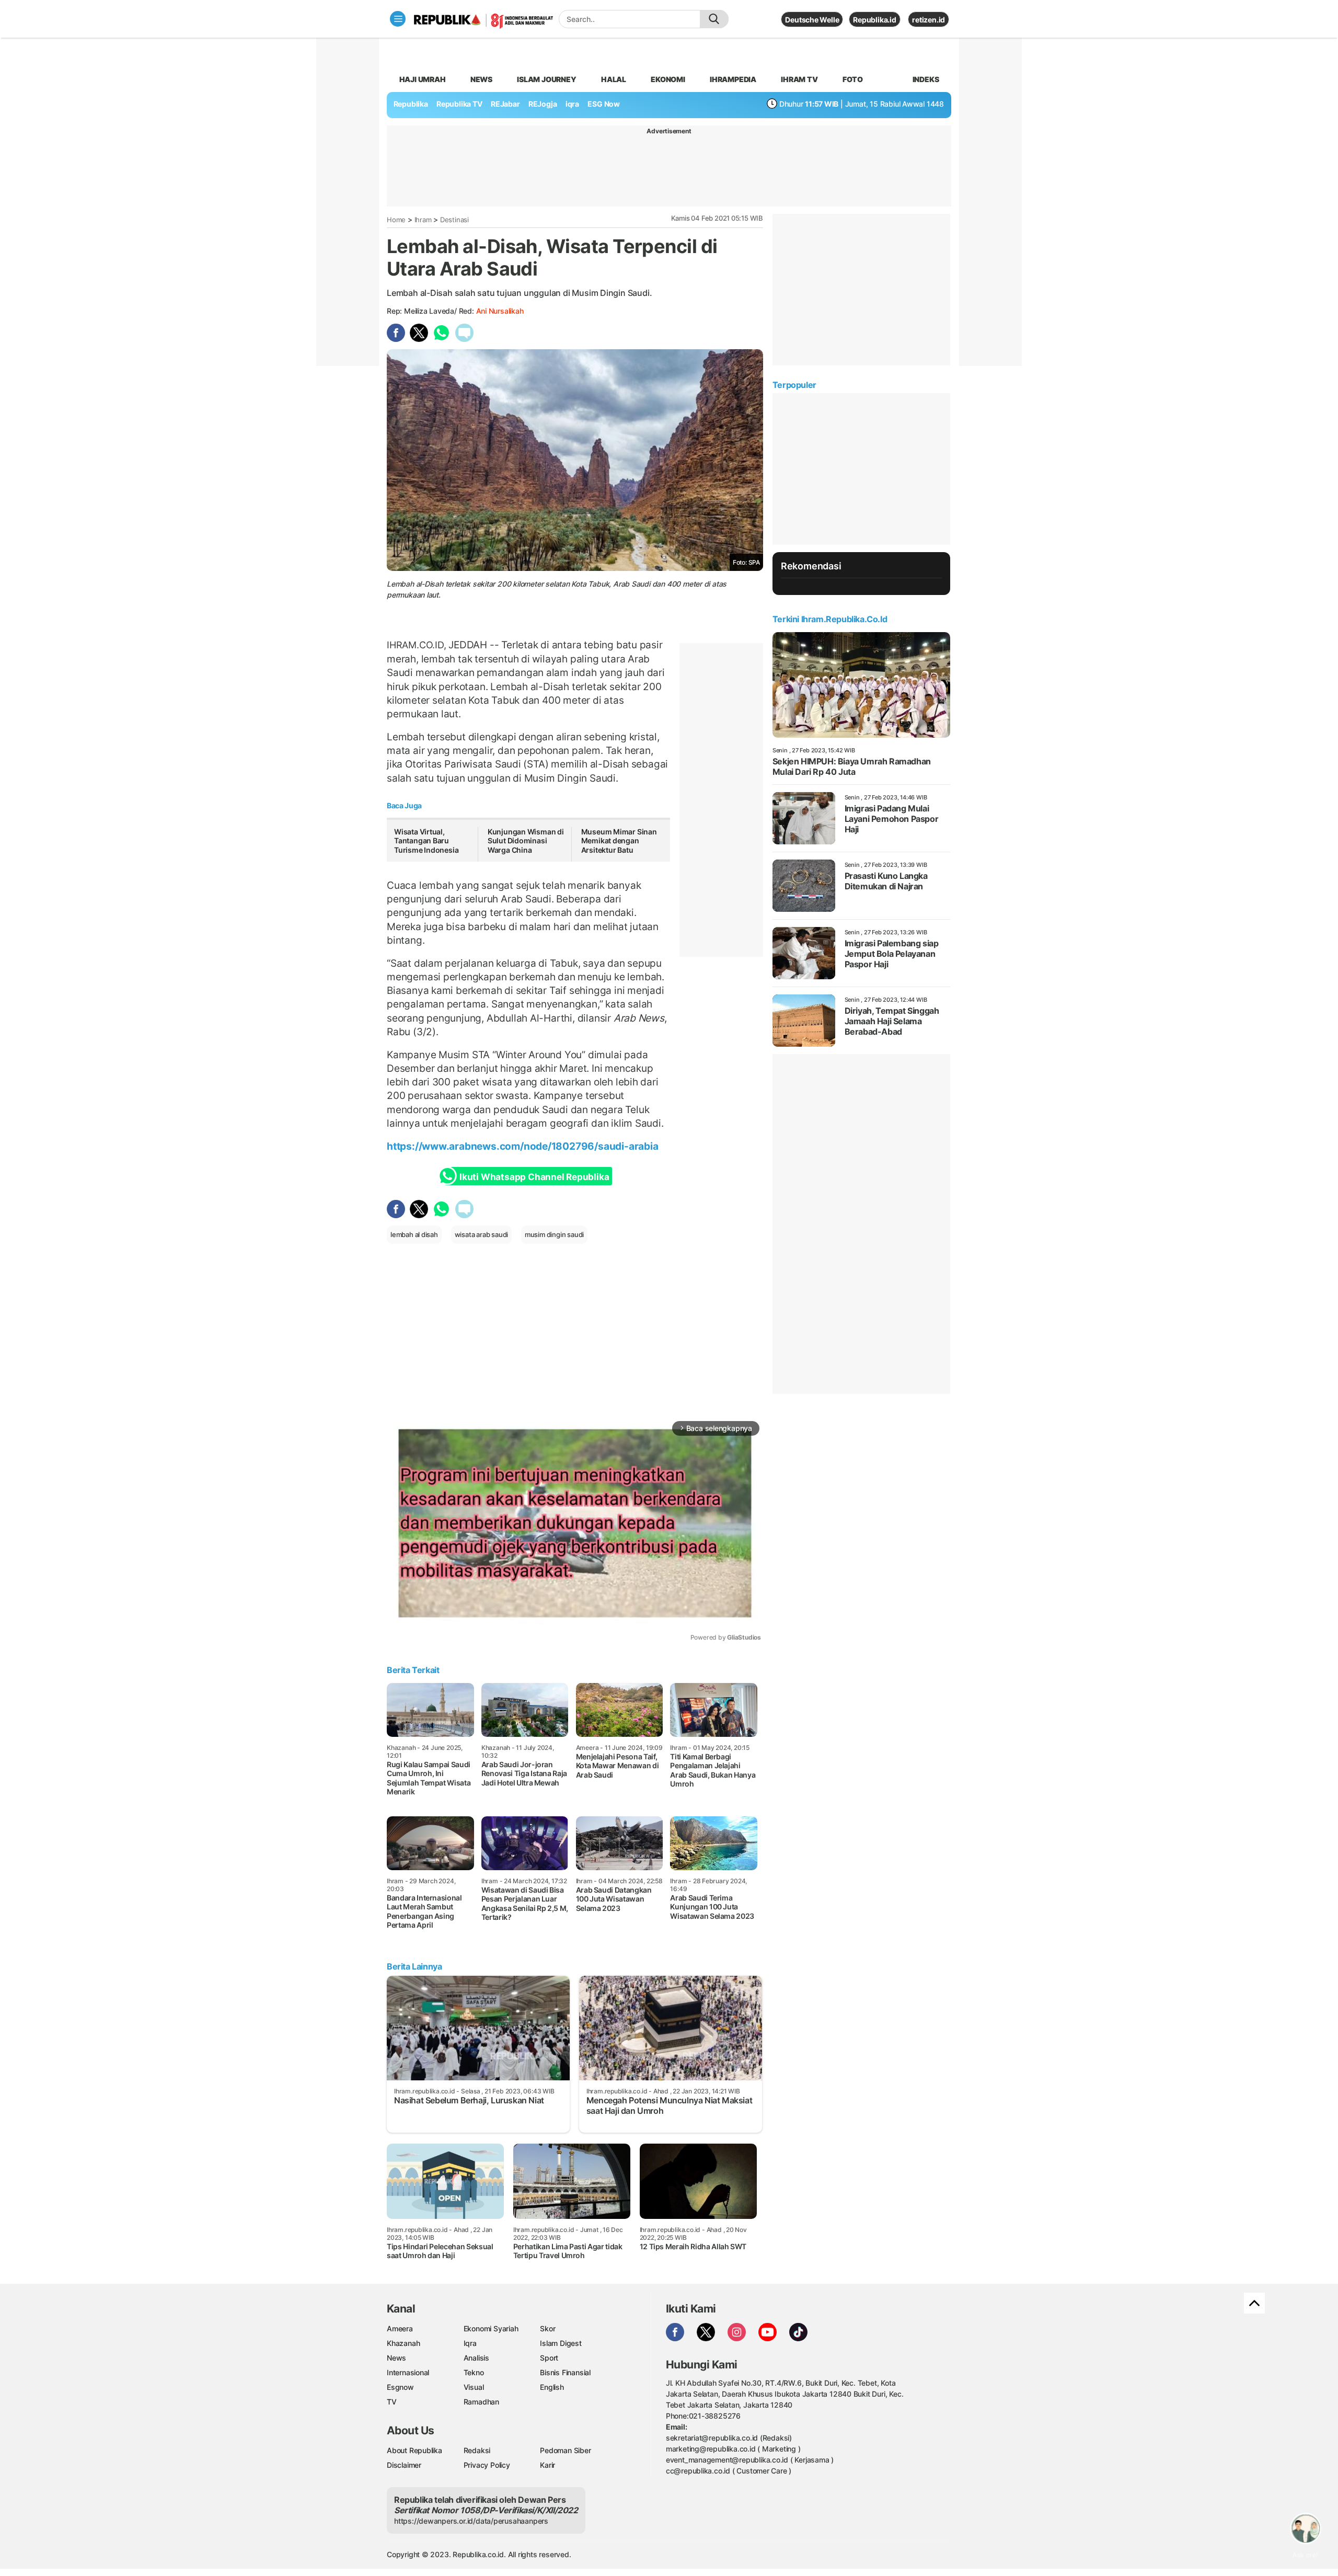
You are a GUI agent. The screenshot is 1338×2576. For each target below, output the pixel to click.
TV (392, 2402)
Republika (411, 104)
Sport (549, 2358)
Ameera (400, 2328)
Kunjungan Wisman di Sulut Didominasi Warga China (526, 841)
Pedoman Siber (565, 2450)
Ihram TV (799, 79)
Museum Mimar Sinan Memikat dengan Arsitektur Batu (619, 841)
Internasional (408, 2372)
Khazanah (403, 2343)
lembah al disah (414, 1234)
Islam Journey (546, 79)
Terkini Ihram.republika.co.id (830, 619)
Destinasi (454, 220)
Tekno (474, 2372)
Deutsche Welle (812, 20)
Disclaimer (404, 2465)
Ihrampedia (733, 79)
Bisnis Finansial (565, 2372)
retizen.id (928, 20)
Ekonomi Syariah (491, 2328)
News (481, 79)
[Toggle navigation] (398, 19)
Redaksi (477, 2450)
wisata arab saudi (481, 1234)
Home (396, 220)
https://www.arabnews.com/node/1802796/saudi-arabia (523, 1146)
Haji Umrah (423, 79)
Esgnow (400, 2387)
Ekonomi (668, 79)
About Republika (414, 2450)
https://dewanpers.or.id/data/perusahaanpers (471, 2521)
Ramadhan (481, 2402)
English (552, 2387)
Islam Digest (561, 2343)
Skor (547, 2328)
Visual (474, 2387)
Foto (853, 79)
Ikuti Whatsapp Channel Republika (534, 1177)
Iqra (470, 2343)
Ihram (423, 220)
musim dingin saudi (554, 1234)
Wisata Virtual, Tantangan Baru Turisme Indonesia (426, 841)
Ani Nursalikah (500, 311)
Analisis (476, 2358)
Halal (614, 79)
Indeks (926, 79)
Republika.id (874, 20)
